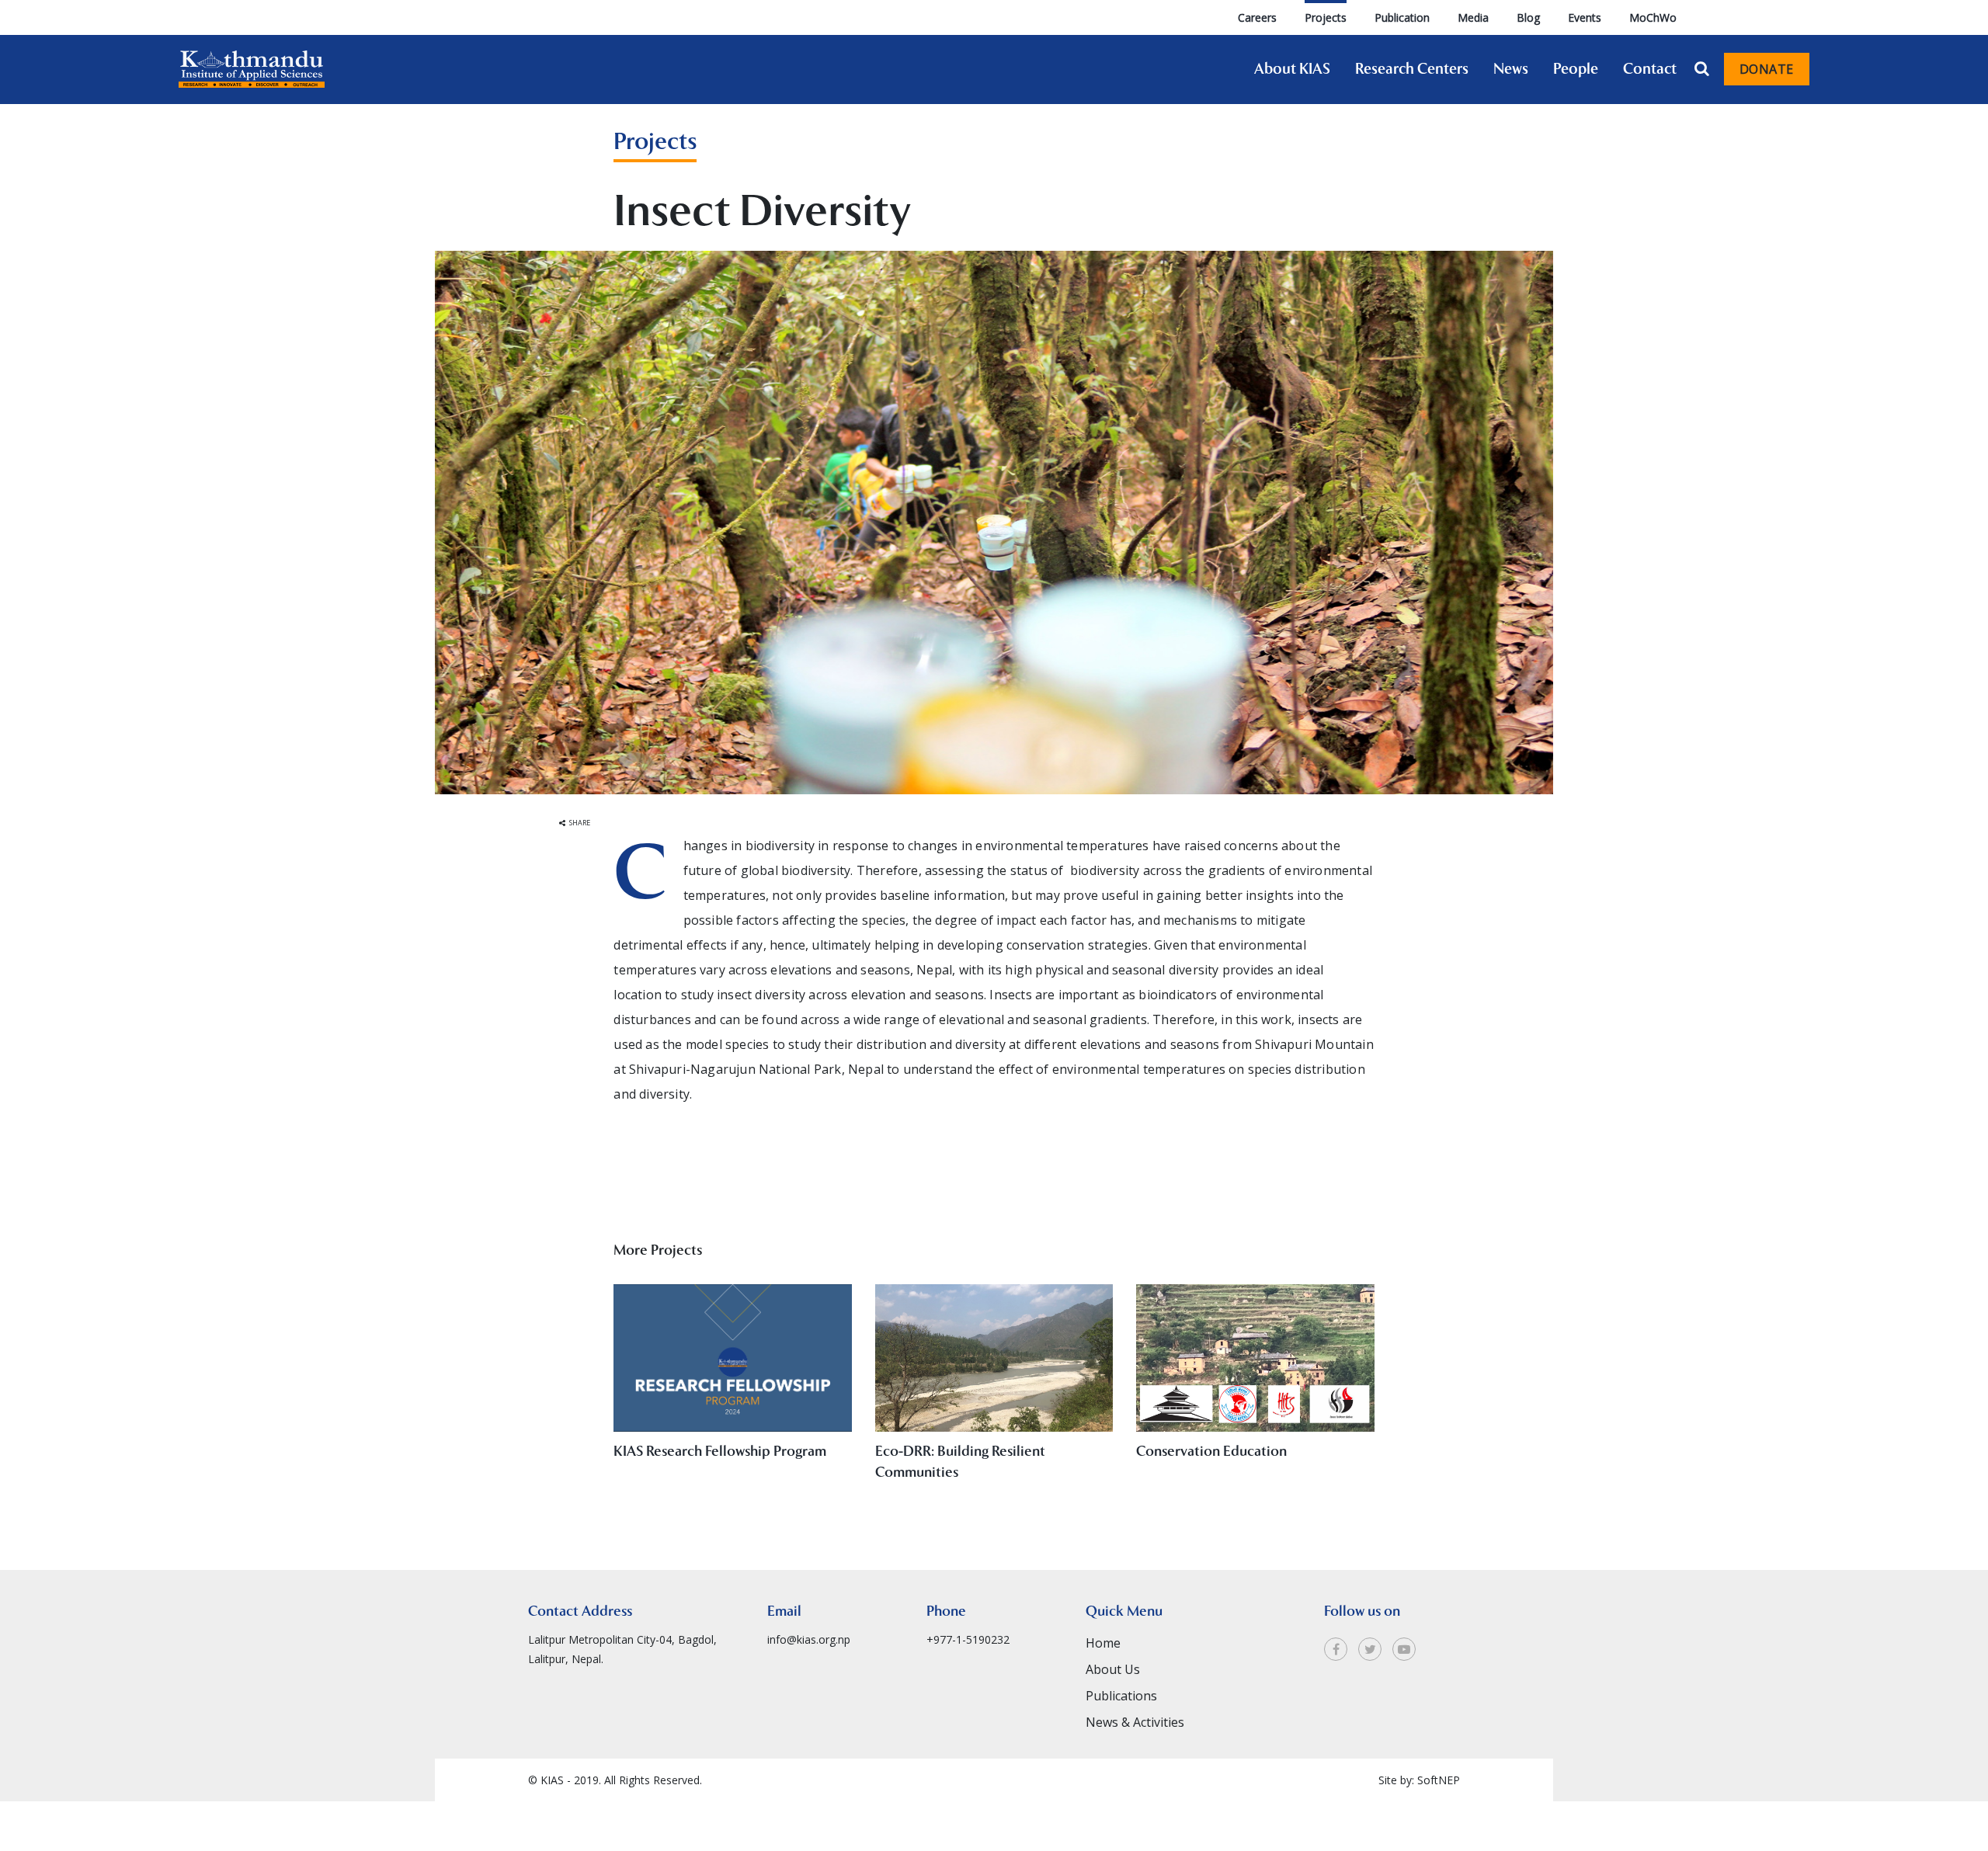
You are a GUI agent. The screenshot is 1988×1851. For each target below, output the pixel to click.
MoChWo (1653, 17)
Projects (1326, 17)
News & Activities (1135, 1722)
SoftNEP (1439, 1780)
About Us (1113, 1669)
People (1576, 69)
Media (1473, 17)
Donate (1767, 69)
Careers (1257, 17)
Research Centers (1412, 69)
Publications (1121, 1696)
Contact (1650, 69)
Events (1585, 17)
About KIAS (1292, 69)
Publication (1402, 17)
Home (1103, 1643)
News (1511, 69)
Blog (1528, 17)
